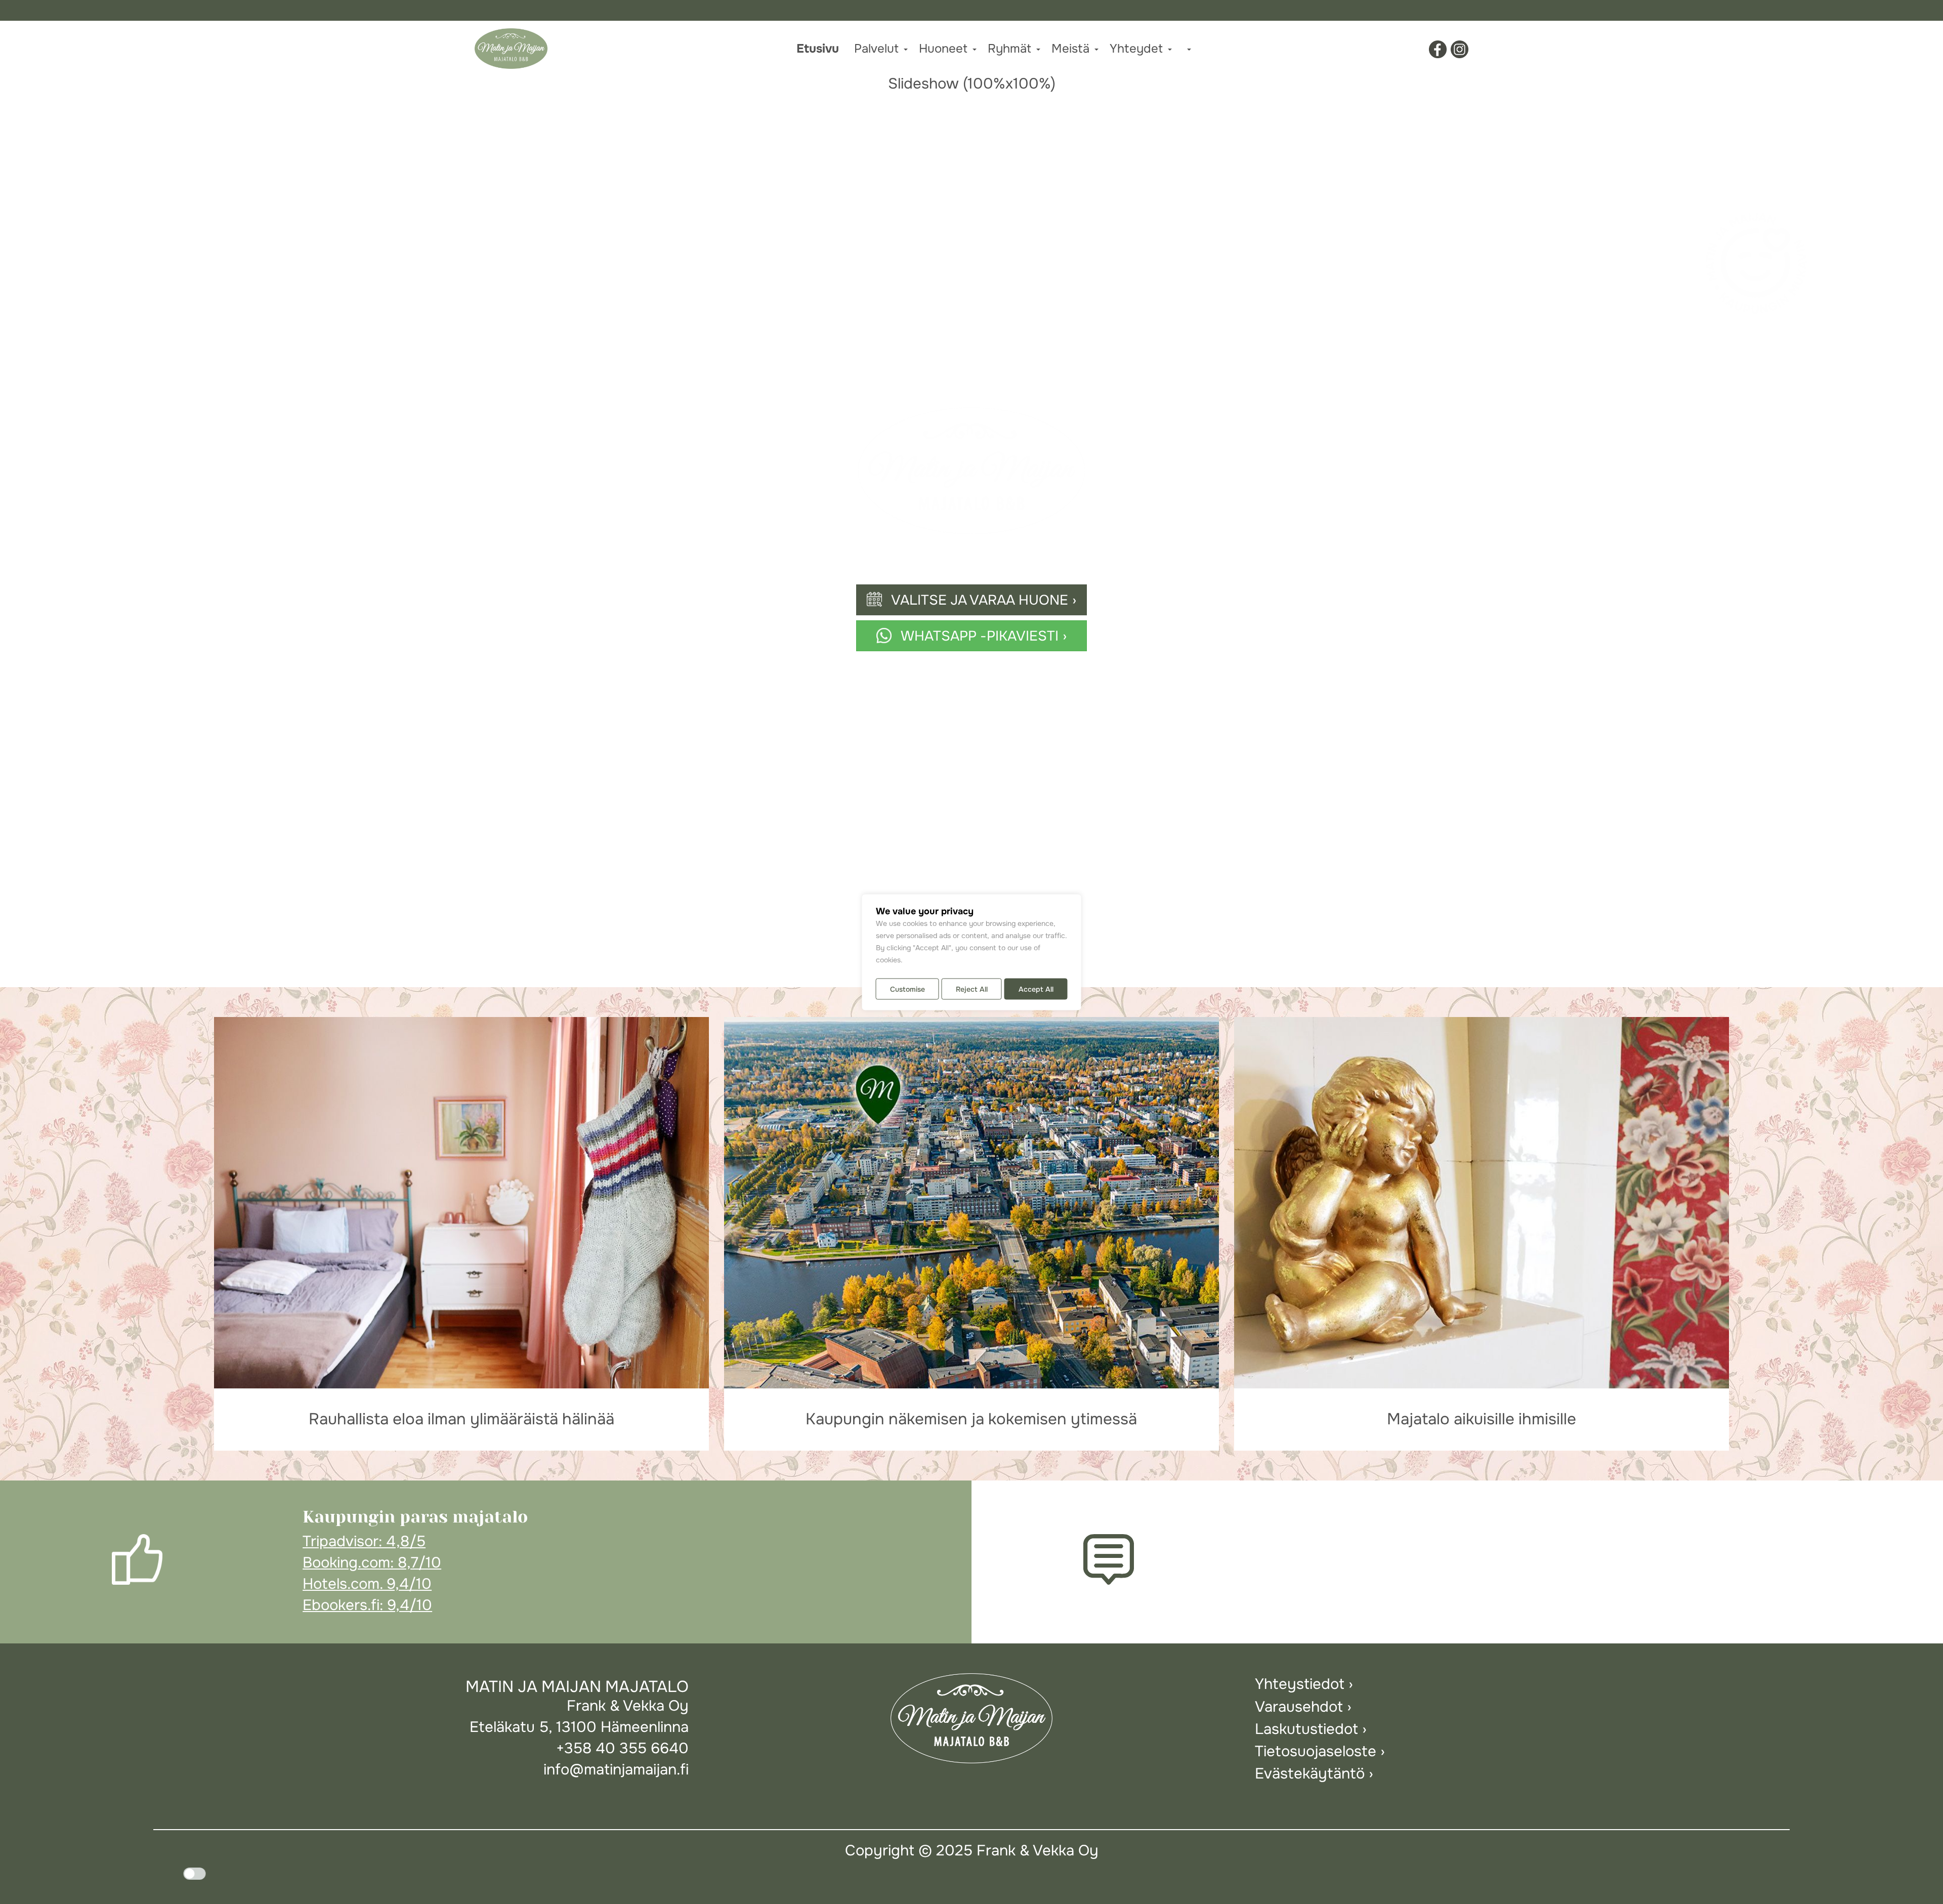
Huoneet (943, 49)
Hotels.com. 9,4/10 (367, 1584)
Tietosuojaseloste (1316, 1751)
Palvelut (876, 49)
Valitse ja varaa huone (980, 600)
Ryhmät (1009, 49)
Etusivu (818, 49)
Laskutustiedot (1306, 1729)
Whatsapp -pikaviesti (980, 636)
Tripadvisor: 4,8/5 (364, 1541)
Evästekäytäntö (1310, 1774)
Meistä (1070, 49)
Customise (907, 989)
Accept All (1036, 989)
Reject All (972, 989)
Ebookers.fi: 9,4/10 (367, 1605)
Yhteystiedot (1300, 1684)
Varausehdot (1299, 1707)
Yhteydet (1136, 49)
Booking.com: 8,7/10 (372, 1563)
